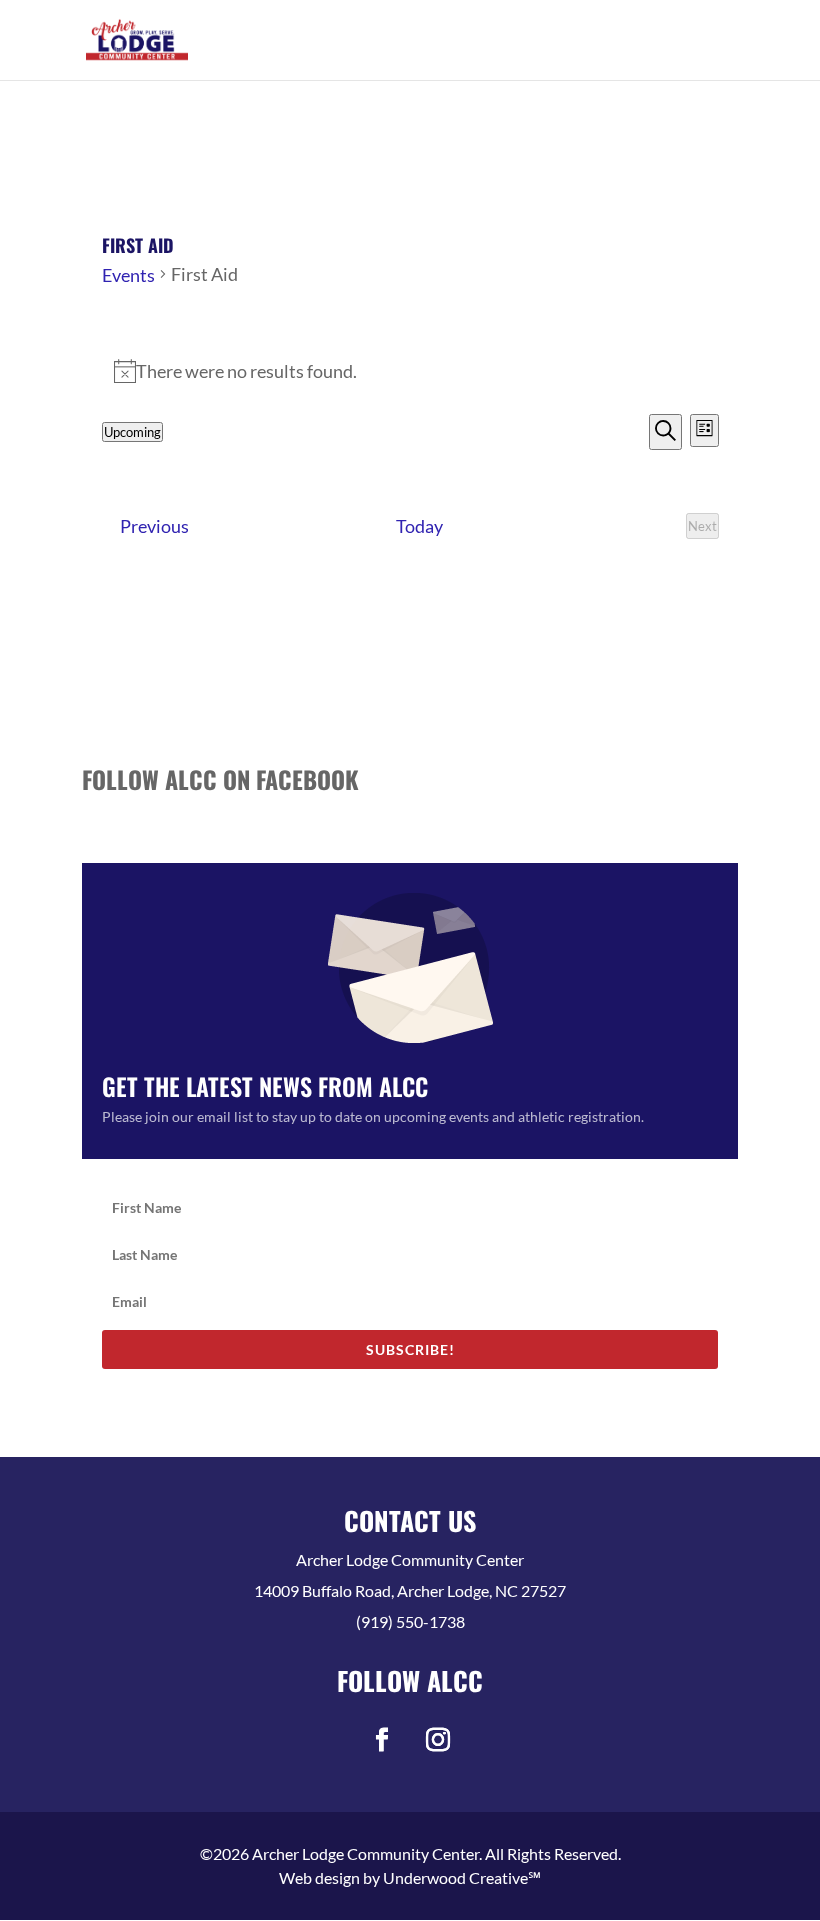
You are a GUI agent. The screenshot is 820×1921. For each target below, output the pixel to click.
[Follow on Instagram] (438, 1740)
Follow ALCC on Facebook (220, 779)
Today (419, 526)
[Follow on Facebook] (382, 1740)
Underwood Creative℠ (462, 1877)
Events (128, 275)
